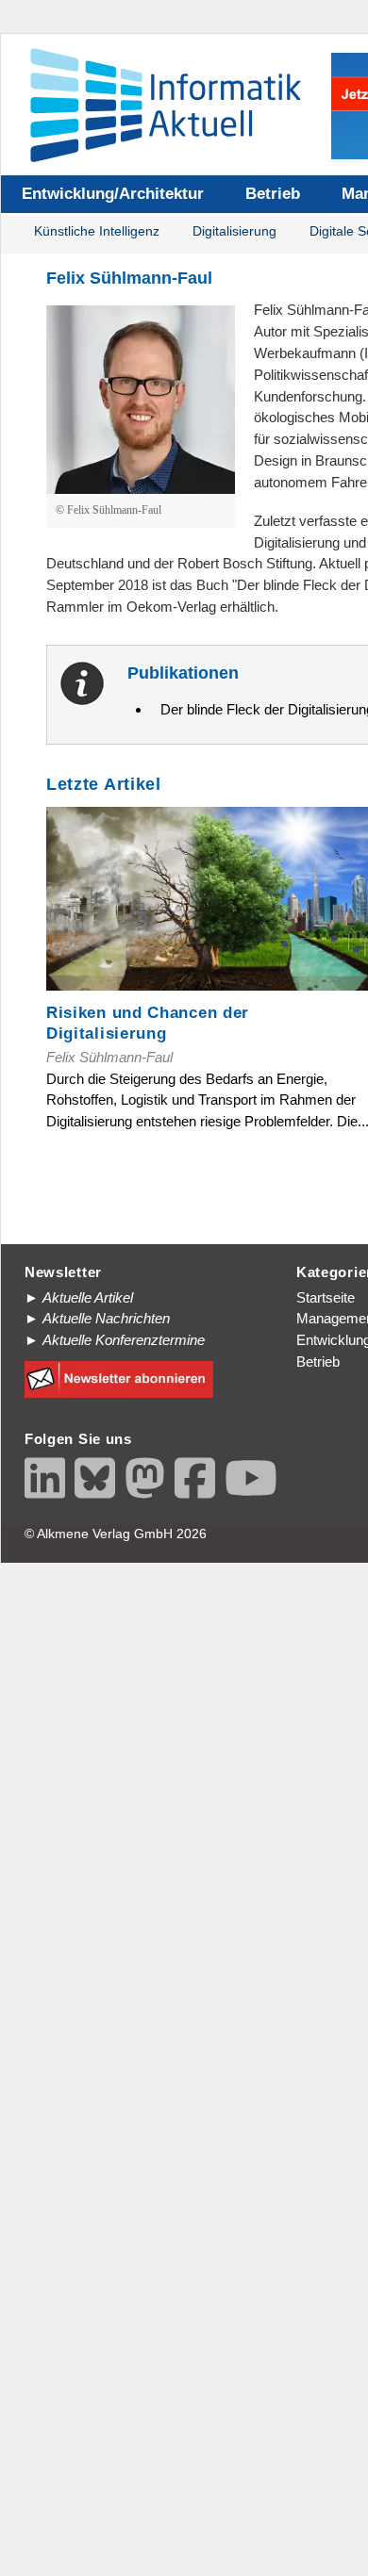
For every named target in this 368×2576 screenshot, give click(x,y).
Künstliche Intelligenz (97, 231)
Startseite (326, 1297)
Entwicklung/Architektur (113, 194)
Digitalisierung (234, 231)
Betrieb (273, 194)
